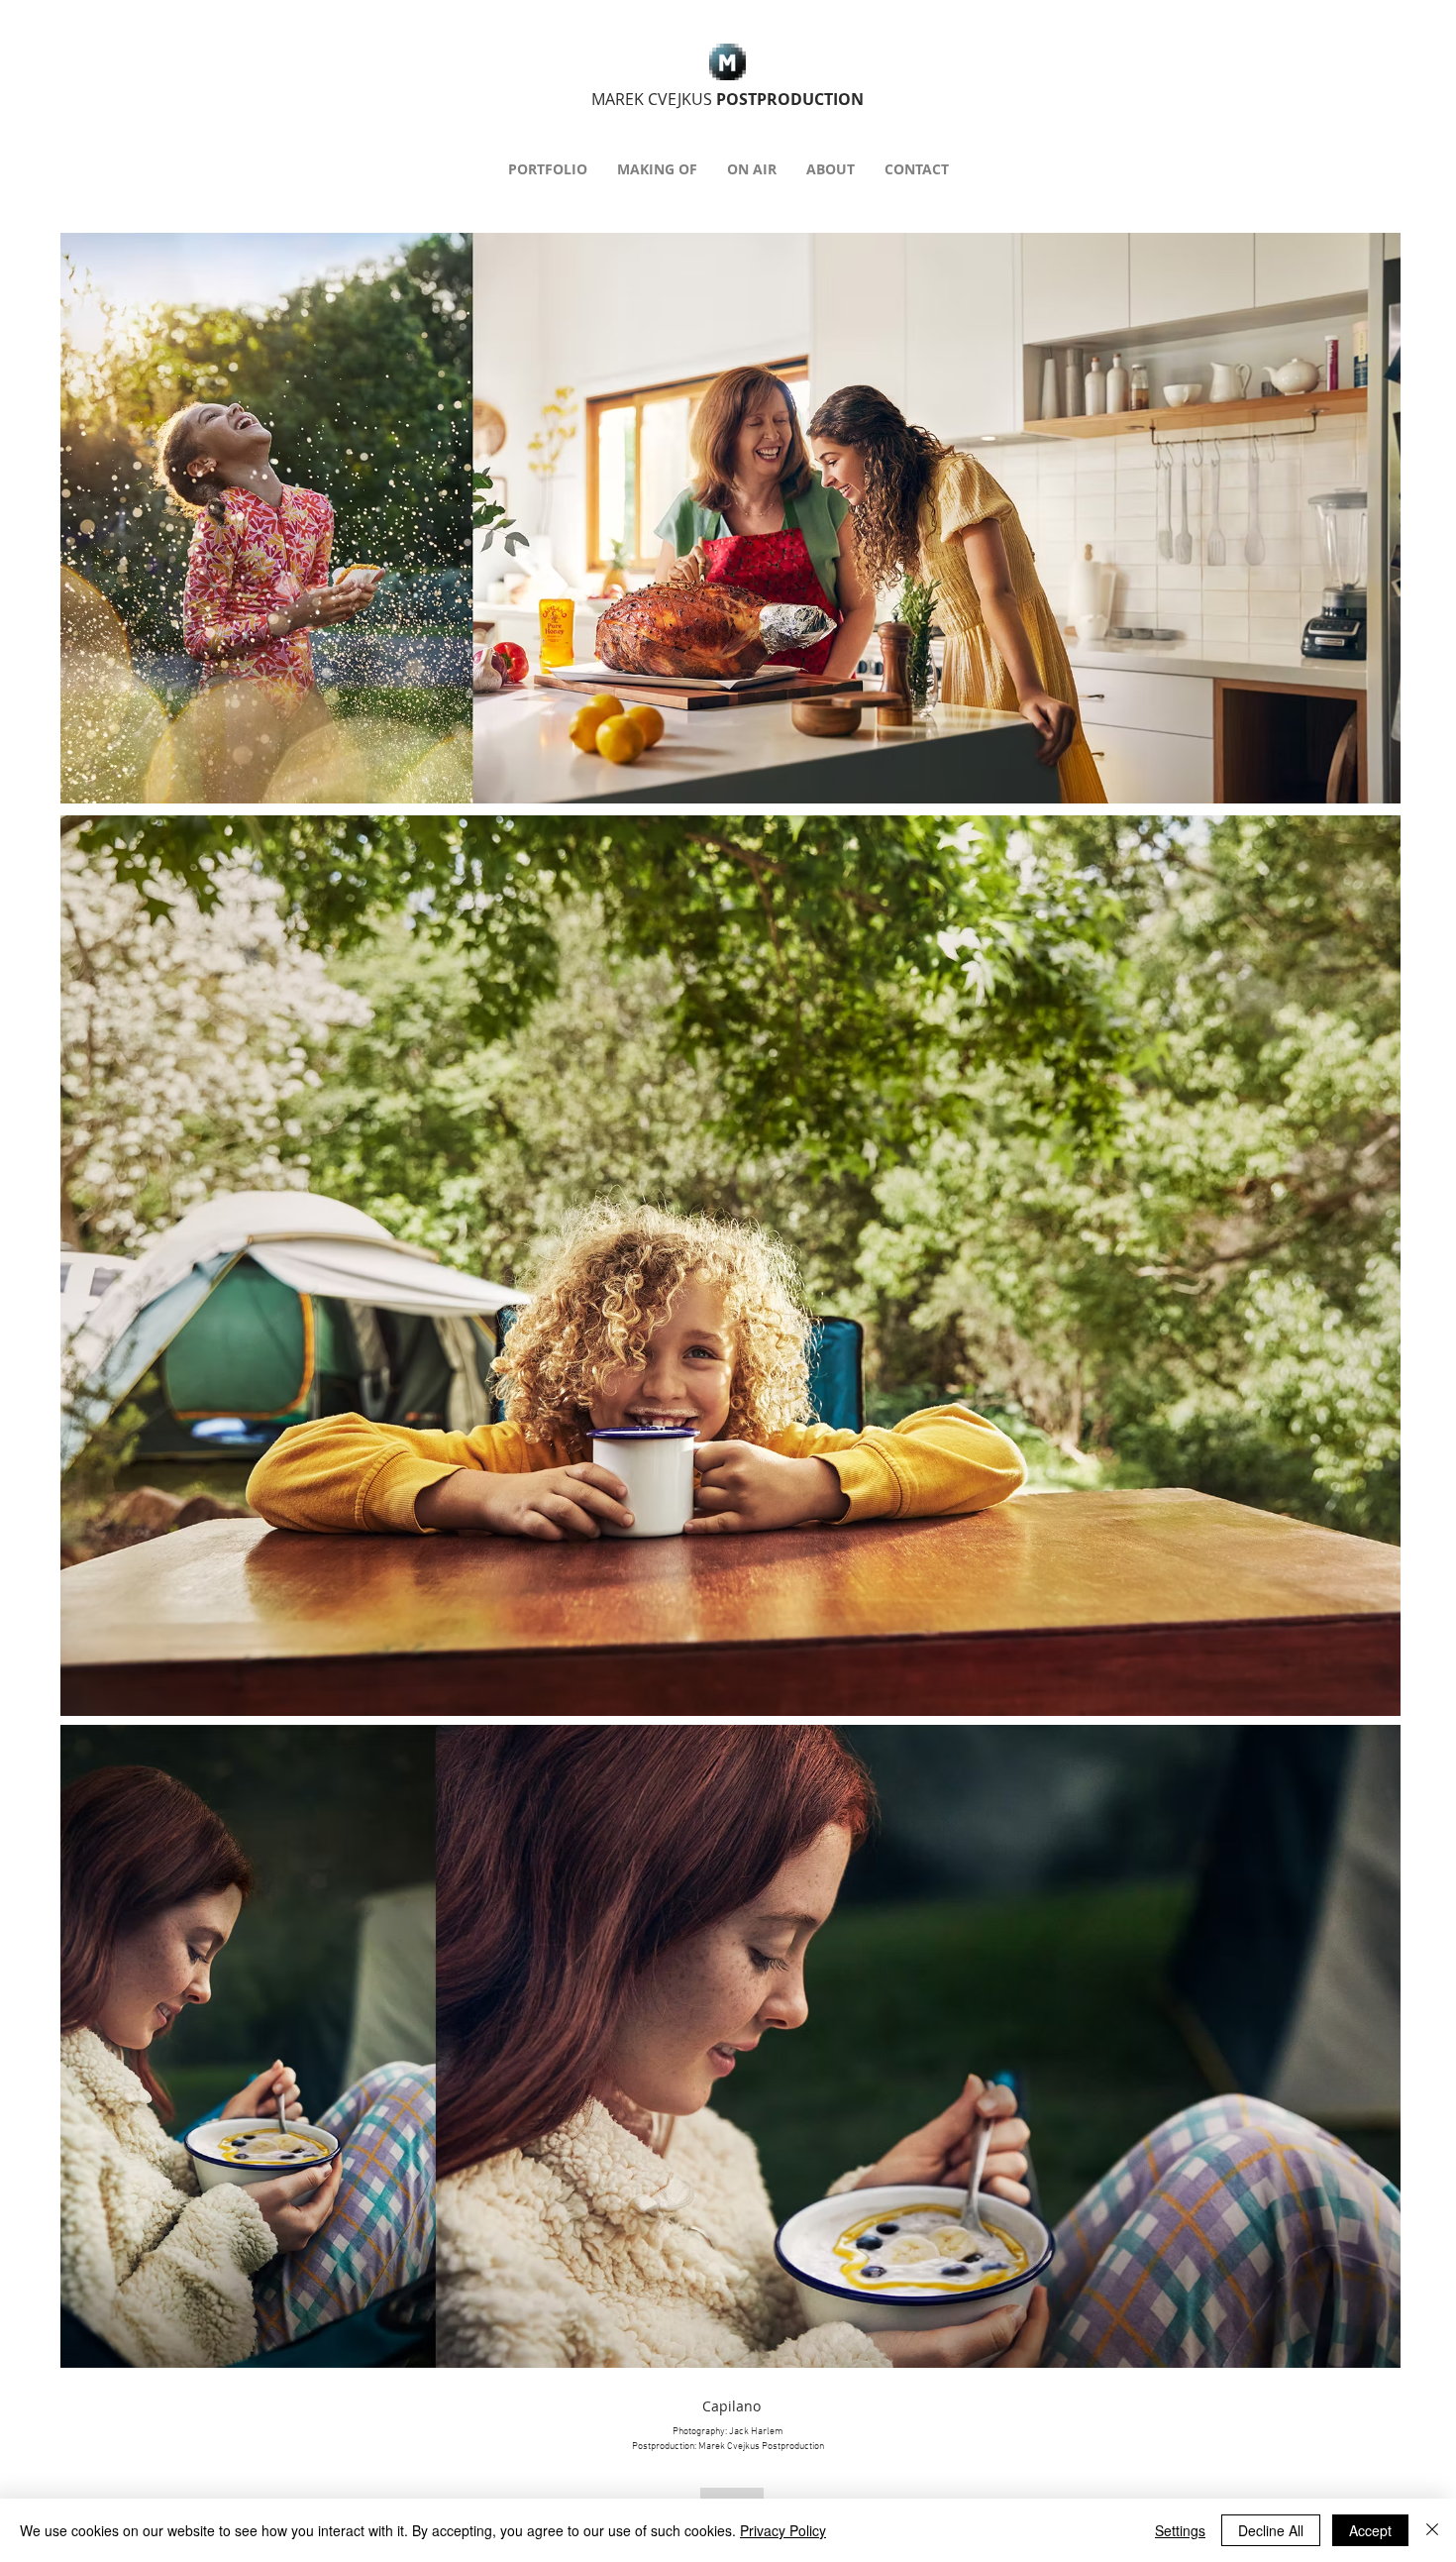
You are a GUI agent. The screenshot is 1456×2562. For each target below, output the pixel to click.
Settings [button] (1180, 2530)
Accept (1370, 2530)
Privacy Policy (783, 2530)
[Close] (1432, 2530)
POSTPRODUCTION (728, 99)
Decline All (1271, 2530)
